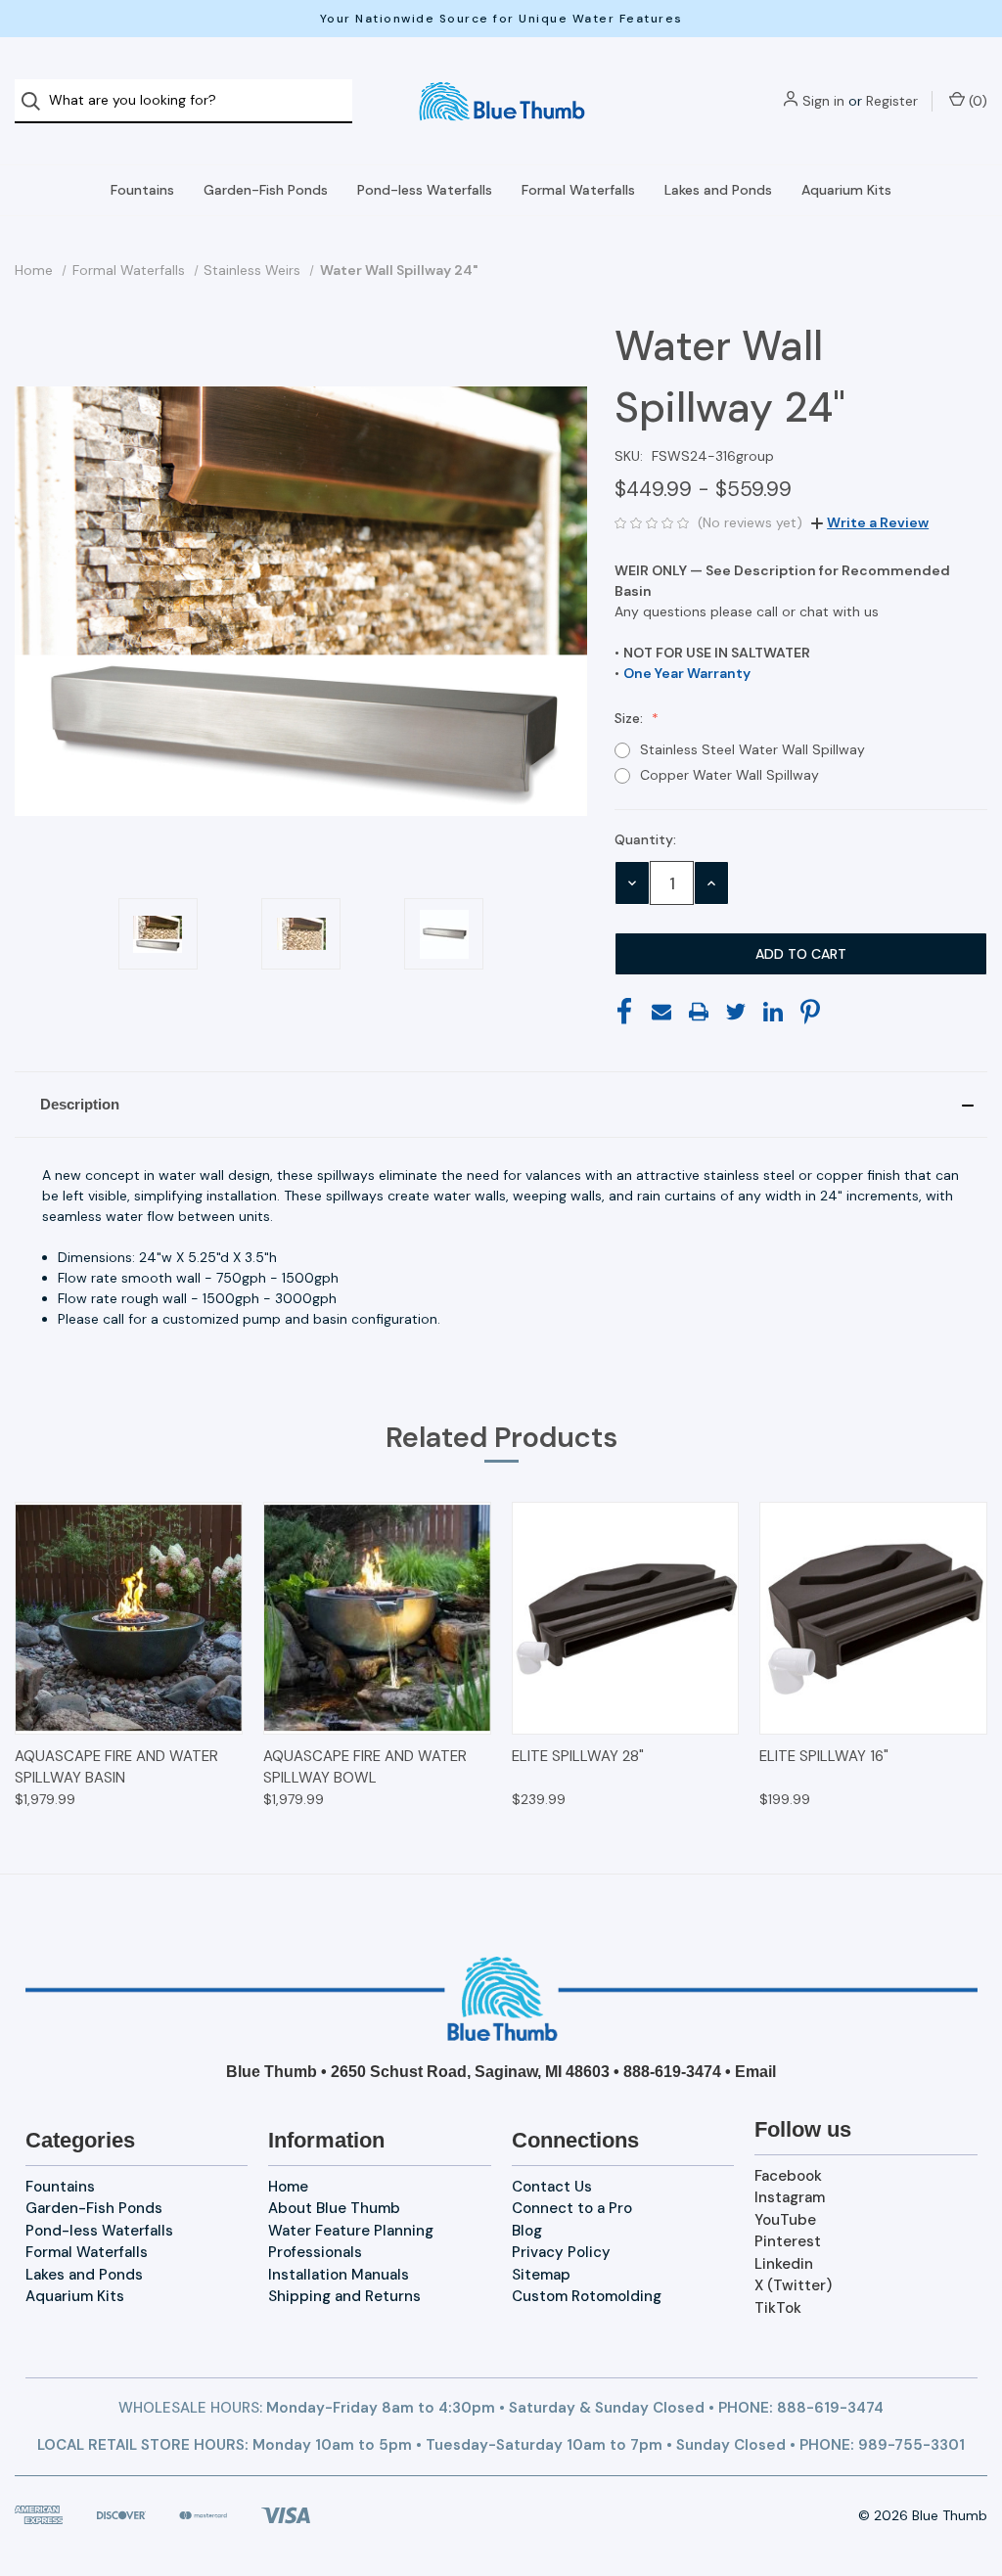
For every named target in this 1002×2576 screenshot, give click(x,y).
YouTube (785, 2220)
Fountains (142, 190)
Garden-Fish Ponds (266, 190)
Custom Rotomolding (587, 2296)
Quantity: (645, 839)
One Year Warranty (687, 673)
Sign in (823, 101)
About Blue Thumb (334, 2208)
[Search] (37, 101)
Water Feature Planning (351, 2231)
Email (755, 2072)
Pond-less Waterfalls (425, 190)
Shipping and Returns (344, 2296)
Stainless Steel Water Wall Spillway (752, 749)
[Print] (699, 1012)
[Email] (661, 1012)
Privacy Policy (561, 2252)
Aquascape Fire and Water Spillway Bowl (365, 1767)
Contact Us (552, 2187)
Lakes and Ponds (718, 190)
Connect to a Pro (572, 2208)
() (976, 101)
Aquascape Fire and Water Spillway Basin (116, 1767)
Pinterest (788, 2241)
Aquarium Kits (846, 190)
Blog (527, 2231)
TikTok (778, 2308)
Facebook (788, 2176)
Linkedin (784, 2264)
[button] (501, 1105)
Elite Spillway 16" (824, 1756)
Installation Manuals (339, 2275)
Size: (631, 718)
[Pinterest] (810, 1012)
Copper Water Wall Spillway (729, 775)
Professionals (315, 2252)
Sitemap (541, 2275)
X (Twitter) (793, 2285)
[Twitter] (736, 1012)
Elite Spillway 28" (578, 1756)
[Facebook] (624, 1012)
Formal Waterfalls (578, 190)
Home (288, 2187)
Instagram (790, 2197)
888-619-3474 (672, 2072)
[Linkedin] (773, 1012)
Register (892, 101)
